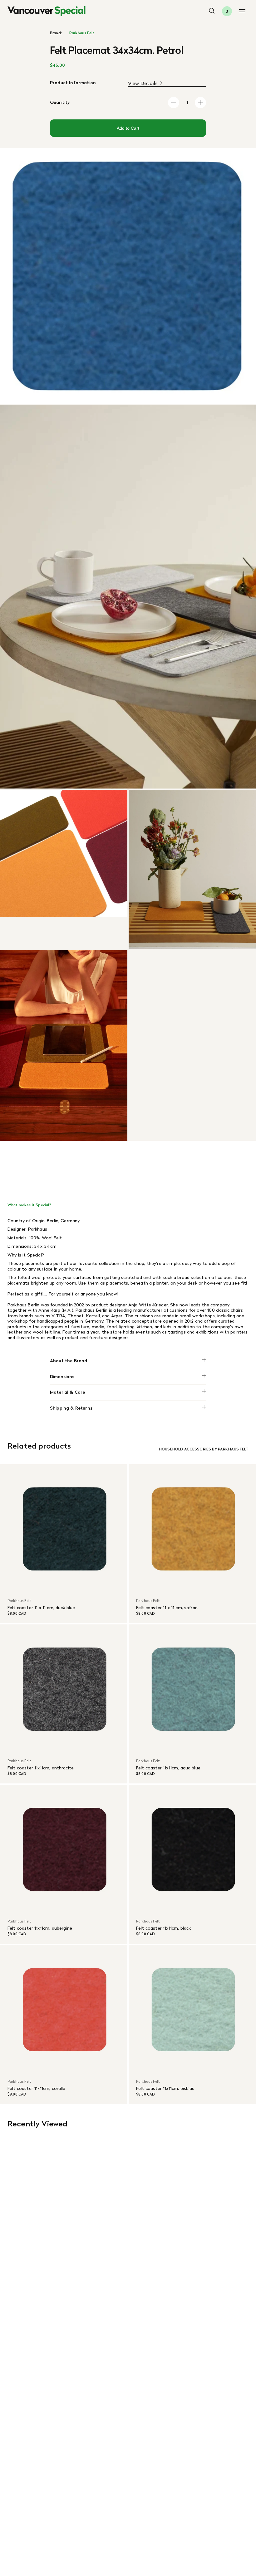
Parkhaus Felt (82, 33)
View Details (143, 83)
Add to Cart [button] (128, 128)
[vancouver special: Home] (47, 11)
